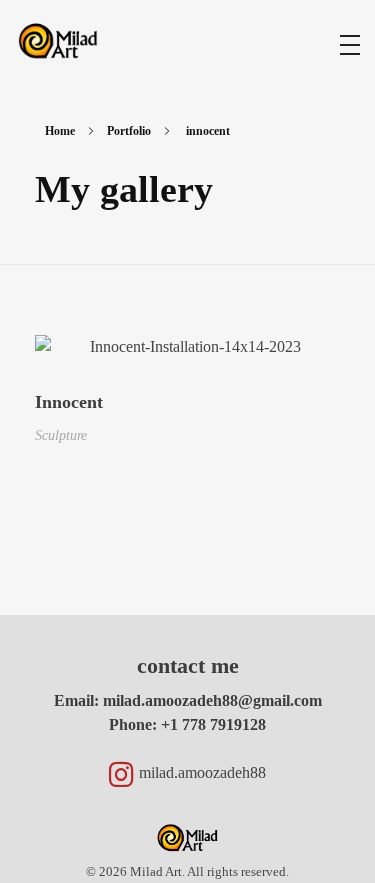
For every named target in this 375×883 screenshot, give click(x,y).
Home (60, 131)
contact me (188, 665)
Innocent (69, 402)
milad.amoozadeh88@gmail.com (212, 700)
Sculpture (61, 435)
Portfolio (129, 131)
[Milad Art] (58, 42)
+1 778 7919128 (213, 724)
